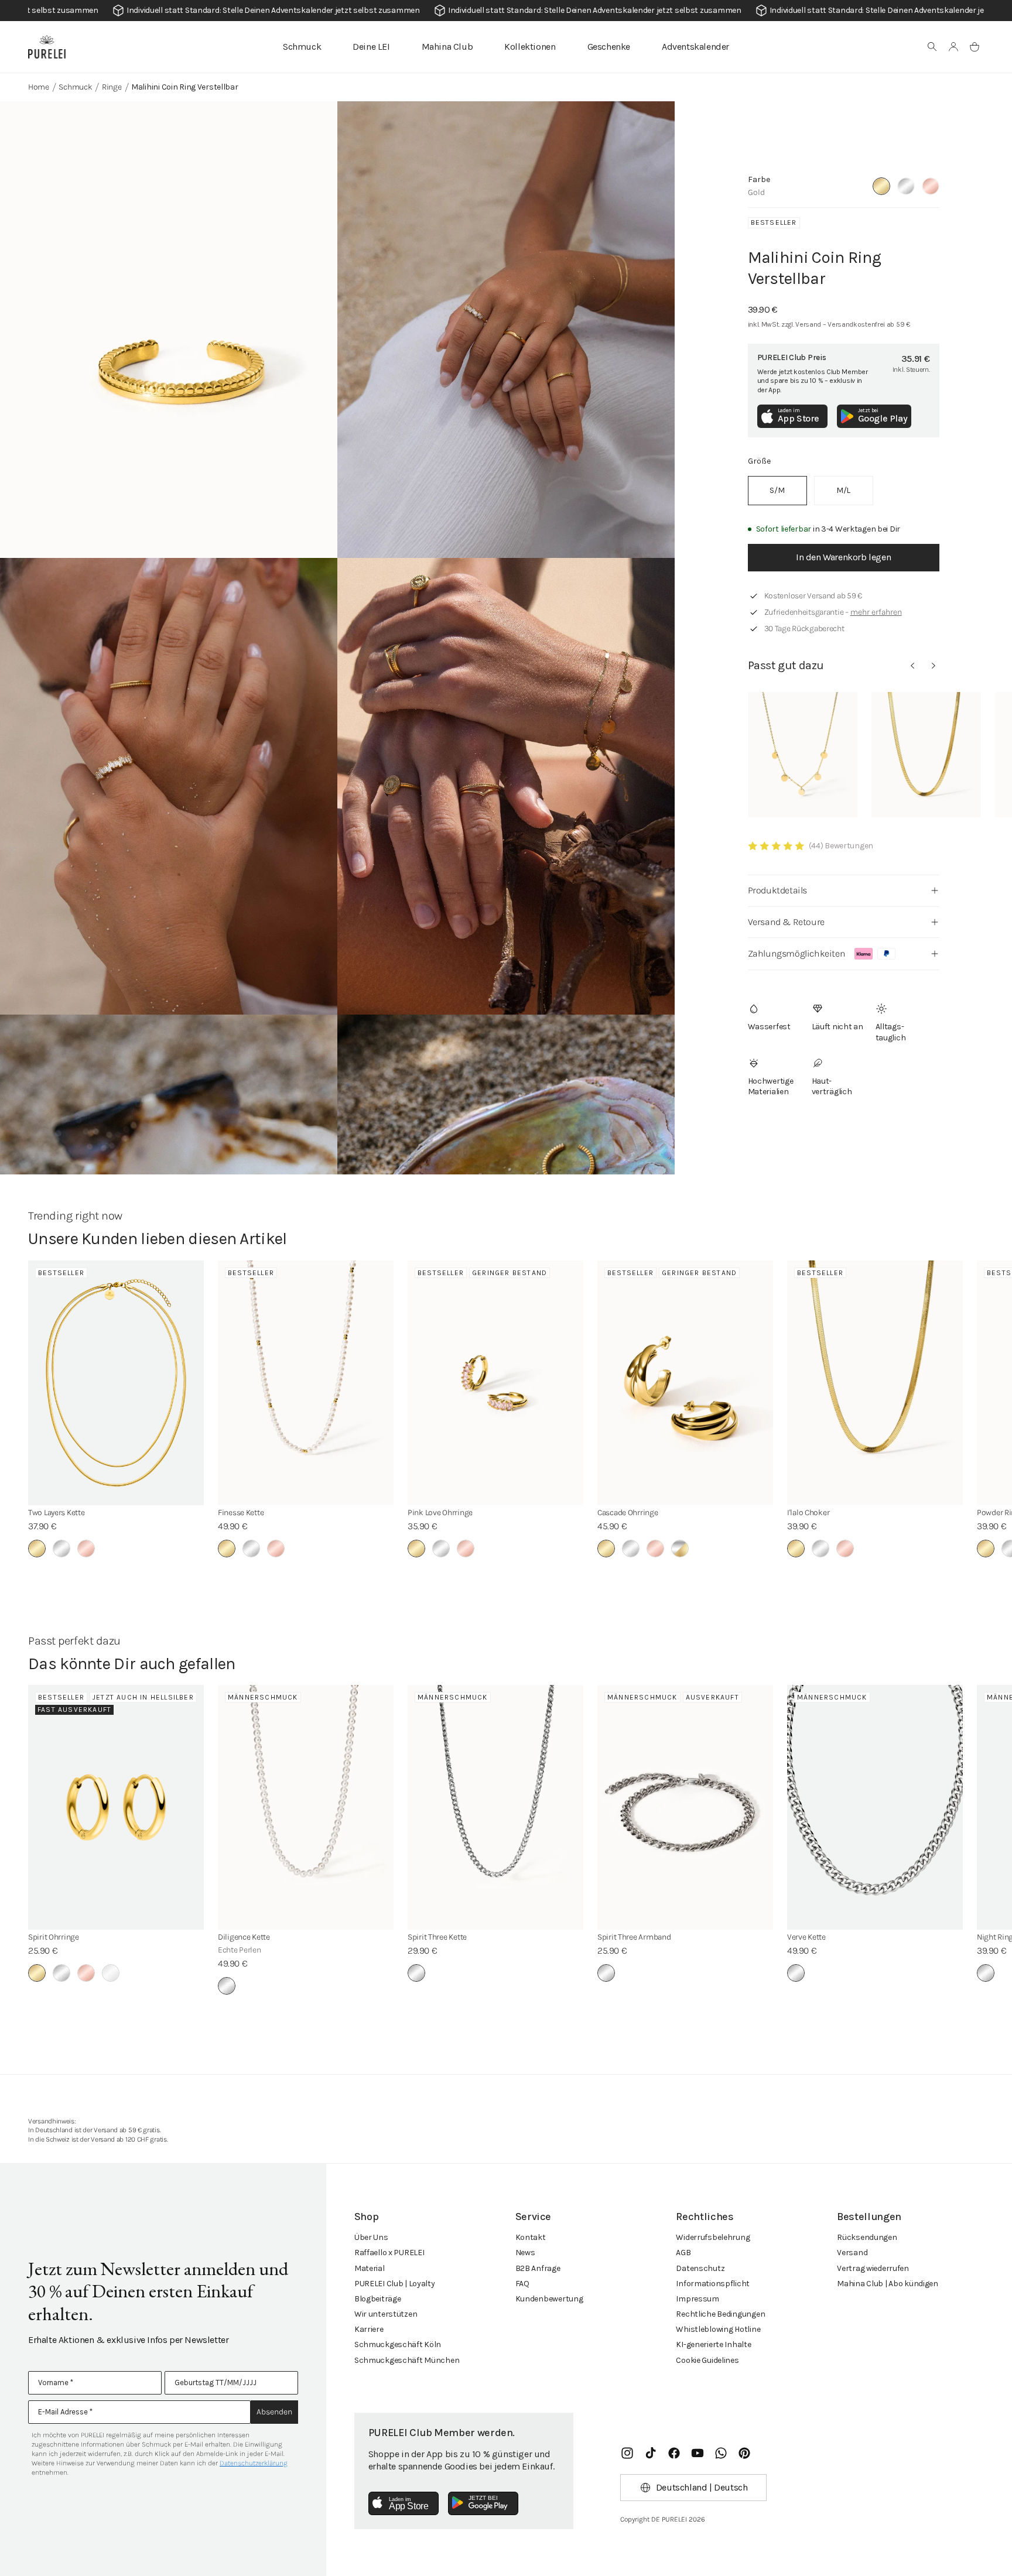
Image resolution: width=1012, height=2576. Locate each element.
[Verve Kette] (875, 1807)
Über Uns (371, 2237)
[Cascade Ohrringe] (685, 1383)
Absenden (274, 2412)
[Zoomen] (169, 330)
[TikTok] (651, 2453)
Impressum (697, 2299)
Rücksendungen (867, 2237)
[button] (932, 47)
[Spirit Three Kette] (495, 1807)
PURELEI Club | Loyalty (395, 2284)
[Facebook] (674, 2453)
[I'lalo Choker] (875, 1383)
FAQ (522, 2284)
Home (39, 87)
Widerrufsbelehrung (713, 2237)
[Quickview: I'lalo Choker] (926, 755)
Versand (852, 2253)
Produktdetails (777, 890)
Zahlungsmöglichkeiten (797, 953)
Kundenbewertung (549, 2299)
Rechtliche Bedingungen (720, 2314)
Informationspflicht (713, 2284)
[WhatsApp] (721, 2453)
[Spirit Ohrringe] (116, 1807)
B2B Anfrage (538, 2268)
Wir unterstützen (386, 2314)
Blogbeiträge (378, 2299)
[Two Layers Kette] (116, 1383)
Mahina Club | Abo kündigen (888, 2284)
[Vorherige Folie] (912, 666)
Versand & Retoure (786, 922)
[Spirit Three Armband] (685, 1807)
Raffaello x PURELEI (389, 2253)
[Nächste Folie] (934, 666)
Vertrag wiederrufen (873, 2268)
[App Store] (404, 2503)
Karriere (369, 2329)
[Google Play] (483, 2503)
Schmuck (302, 47)
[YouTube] (698, 2453)
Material (370, 2268)
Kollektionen (530, 47)
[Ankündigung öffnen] (506, 11)
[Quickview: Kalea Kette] (803, 755)
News (525, 2253)
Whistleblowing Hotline (718, 2329)
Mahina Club (447, 47)
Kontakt (531, 2237)
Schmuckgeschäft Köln (398, 2344)
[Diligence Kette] (306, 1807)
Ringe (112, 87)
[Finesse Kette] (306, 1383)
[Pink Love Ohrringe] (495, 1383)
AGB (683, 2253)
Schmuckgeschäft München (407, 2360)
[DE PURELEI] (47, 47)
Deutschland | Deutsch (702, 2487)
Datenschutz (700, 2268)
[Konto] (953, 47)
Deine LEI (371, 47)
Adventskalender (695, 47)
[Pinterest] (744, 2453)
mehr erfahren (876, 612)
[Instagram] (627, 2453)
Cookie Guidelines (707, 2360)
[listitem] (777, 491)
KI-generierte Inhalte (713, 2344)
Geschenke (609, 47)
